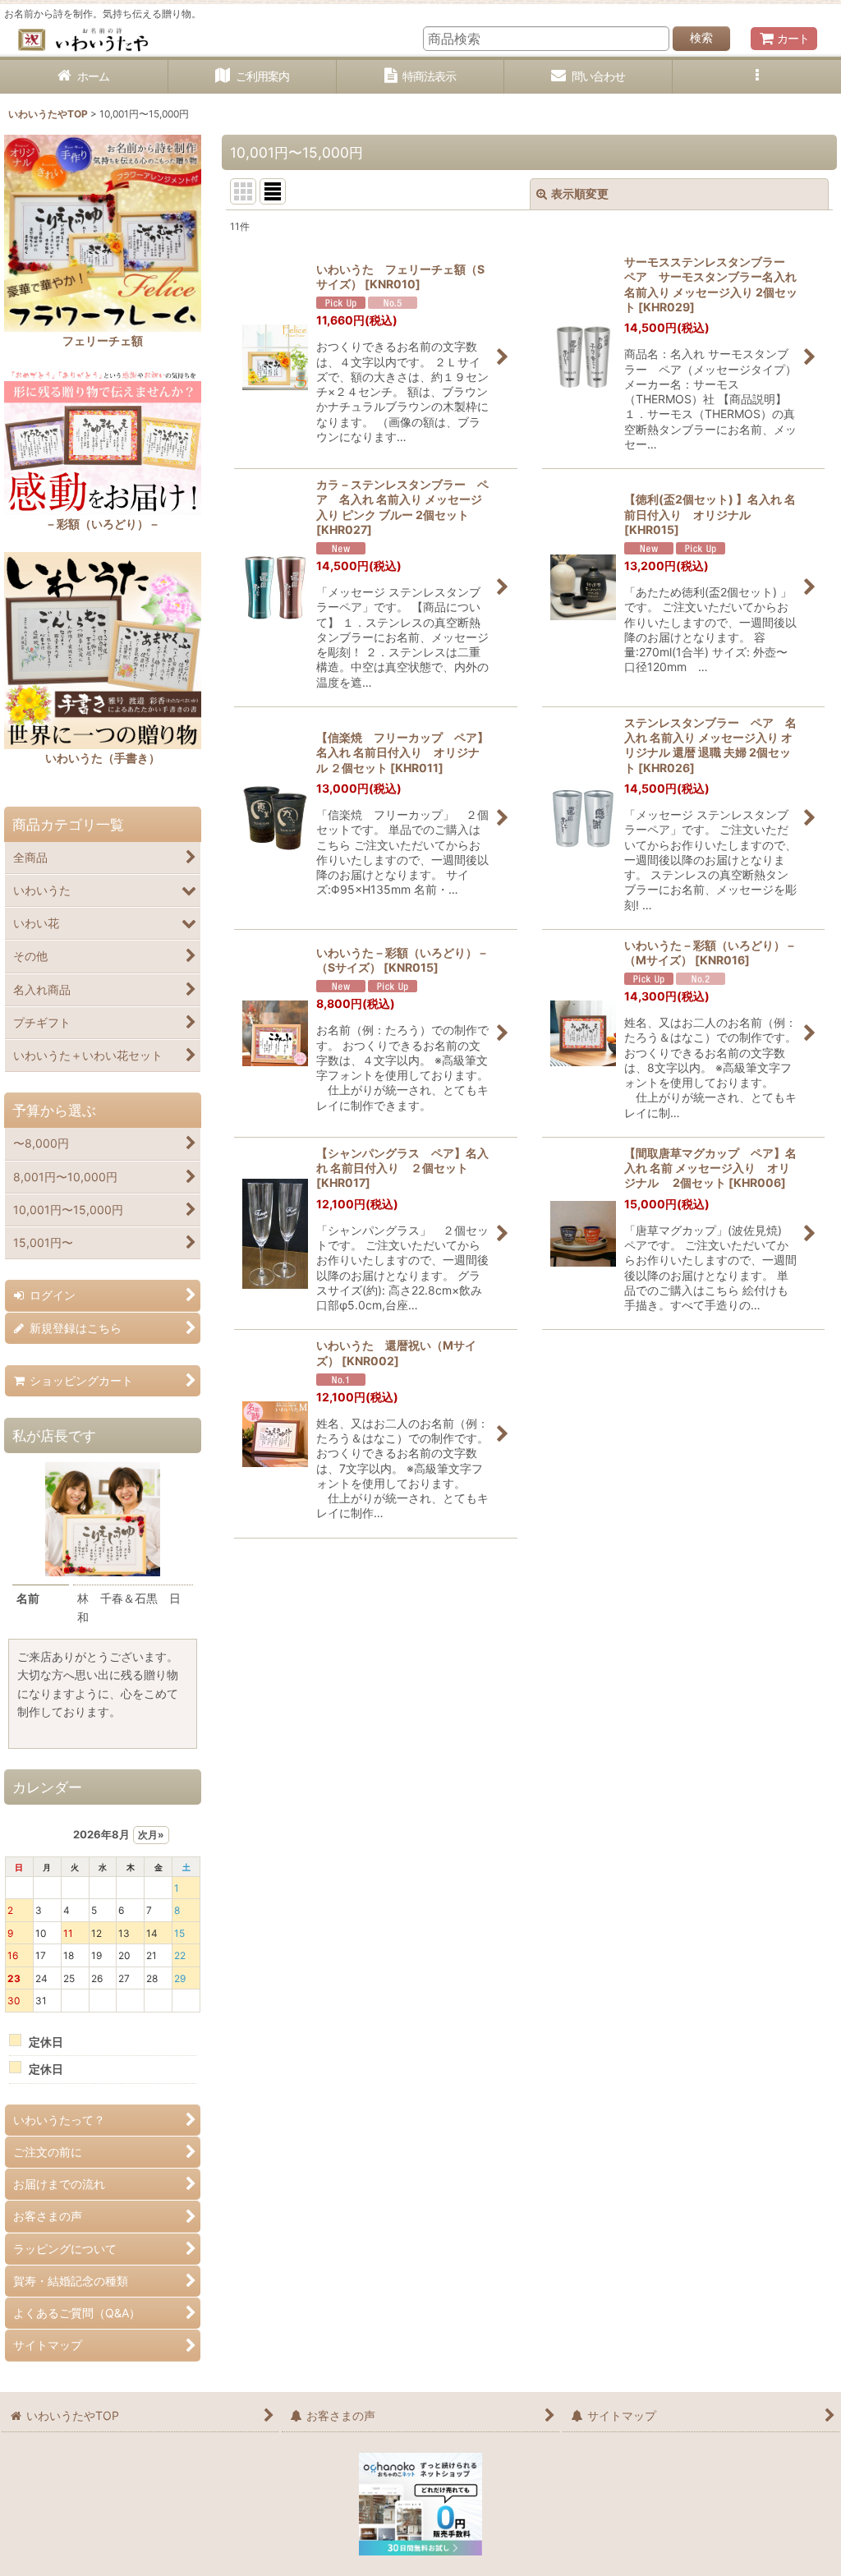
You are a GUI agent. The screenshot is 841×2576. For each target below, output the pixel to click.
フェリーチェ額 (103, 340)
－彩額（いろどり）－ (103, 524)
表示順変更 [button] (580, 193)
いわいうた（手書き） (103, 758)
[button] (757, 77)
